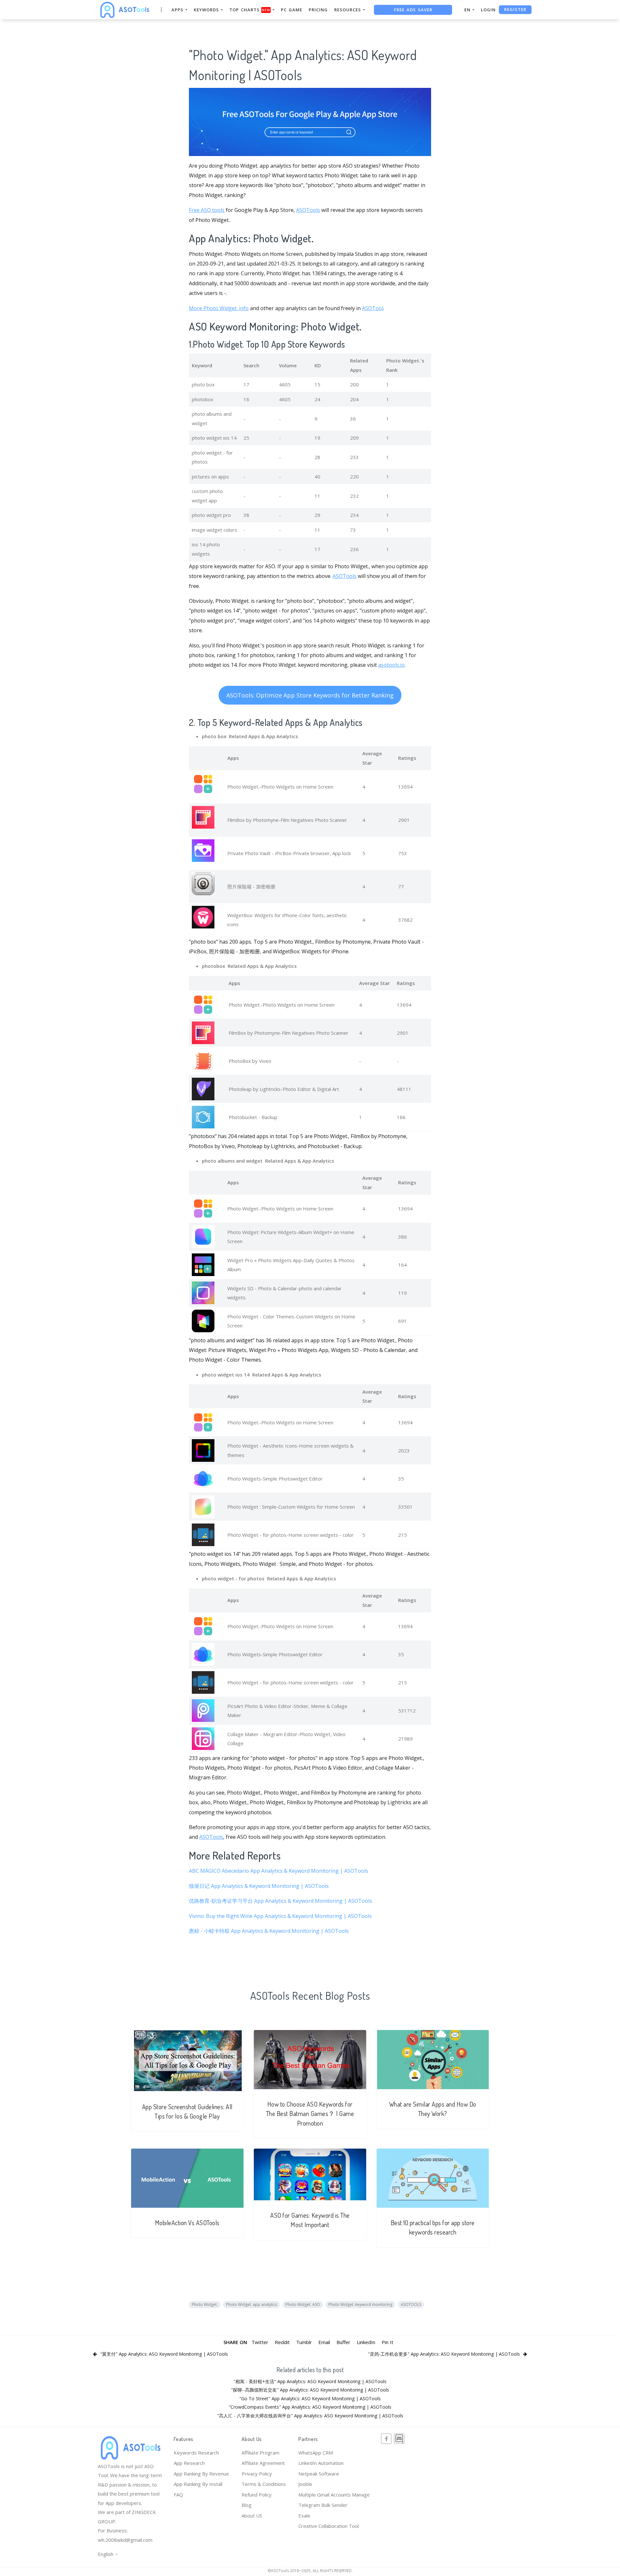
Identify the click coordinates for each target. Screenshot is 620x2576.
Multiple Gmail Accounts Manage (334, 2495)
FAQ (178, 2495)
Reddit (282, 2342)
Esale (304, 2516)
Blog (247, 2505)
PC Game (292, 10)
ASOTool (373, 308)
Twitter (260, 2342)
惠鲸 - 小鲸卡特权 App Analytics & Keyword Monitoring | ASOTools (269, 1931)
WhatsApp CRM (316, 2453)
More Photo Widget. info (219, 308)
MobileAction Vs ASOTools (187, 2223)
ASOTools (308, 210)
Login (488, 10)
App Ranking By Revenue (201, 2474)
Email (324, 2342)
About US (252, 2516)
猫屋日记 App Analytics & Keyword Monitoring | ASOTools (259, 1886)
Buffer (343, 2342)
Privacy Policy (257, 2474)
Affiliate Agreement (263, 2463)
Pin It (387, 2342)
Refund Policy (257, 2495)
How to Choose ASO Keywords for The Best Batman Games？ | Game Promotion (310, 2114)
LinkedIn (366, 2342)
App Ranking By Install (198, 2484)
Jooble (305, 2484)
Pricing (318, 10)
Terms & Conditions (264, 2484)
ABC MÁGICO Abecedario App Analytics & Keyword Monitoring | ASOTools (279, 1871)
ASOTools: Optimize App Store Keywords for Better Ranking (310, 695)
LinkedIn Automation (321, 2463)
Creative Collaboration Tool (329, 2526)
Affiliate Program (260, 2453)
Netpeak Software (319, 2474)
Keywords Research (196, 2453)
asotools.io (391, 665)
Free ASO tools (207, 210)
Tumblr (304, 2342)
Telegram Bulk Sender (323, 2505)
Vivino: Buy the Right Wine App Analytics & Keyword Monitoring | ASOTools (280, 1916)
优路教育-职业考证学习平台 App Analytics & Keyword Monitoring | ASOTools (280, 1901)
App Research (189, 2463)
